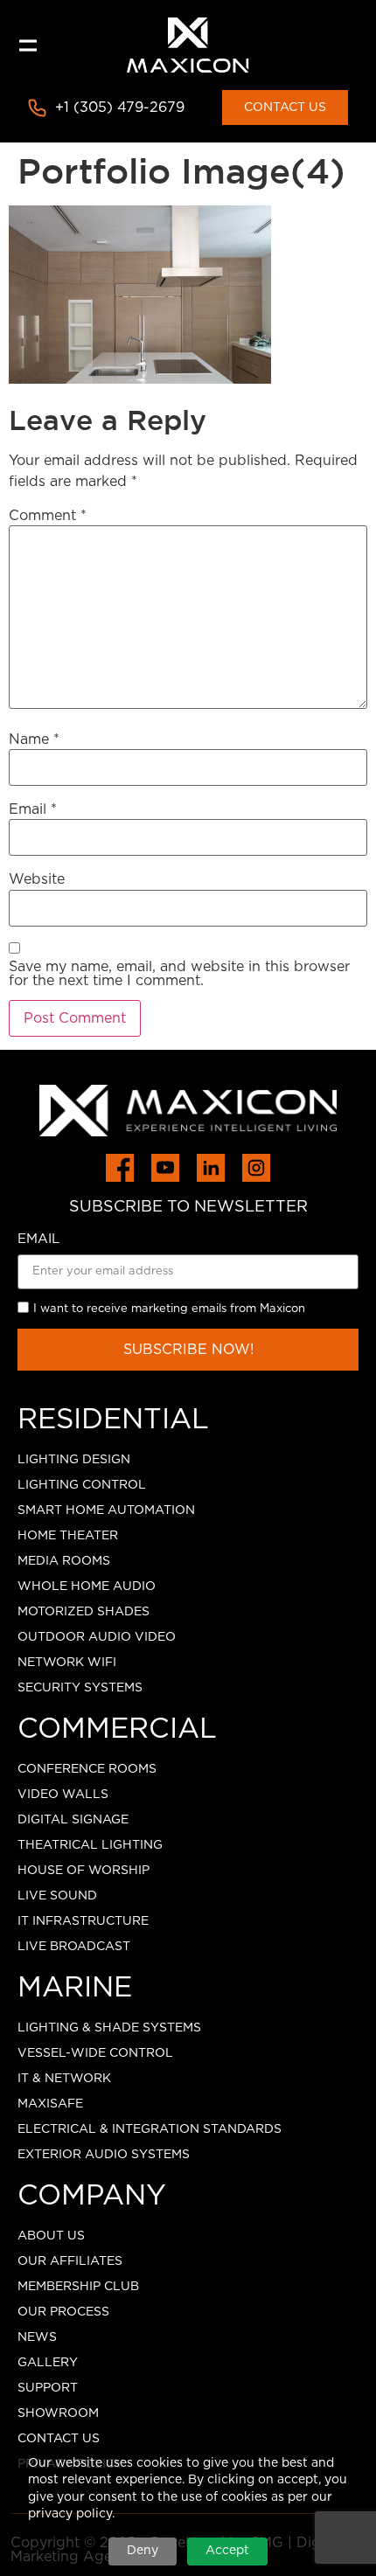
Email (33, 809)
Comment (48, 516)
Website (37, 879)
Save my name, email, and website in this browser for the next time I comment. (179, 974)
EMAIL (38, 1239)
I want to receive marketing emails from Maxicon (169, 1310)
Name (34, 739)
